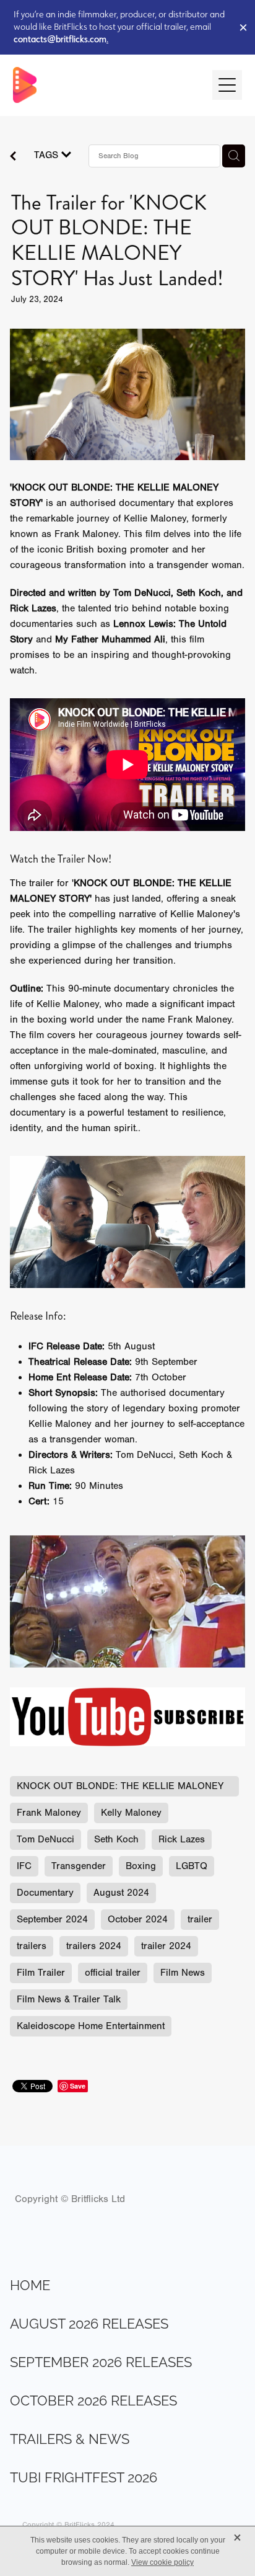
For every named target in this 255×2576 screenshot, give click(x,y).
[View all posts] (13, 158)
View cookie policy (162, 2562)
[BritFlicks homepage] (107, 85)
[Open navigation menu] (227, 85)
